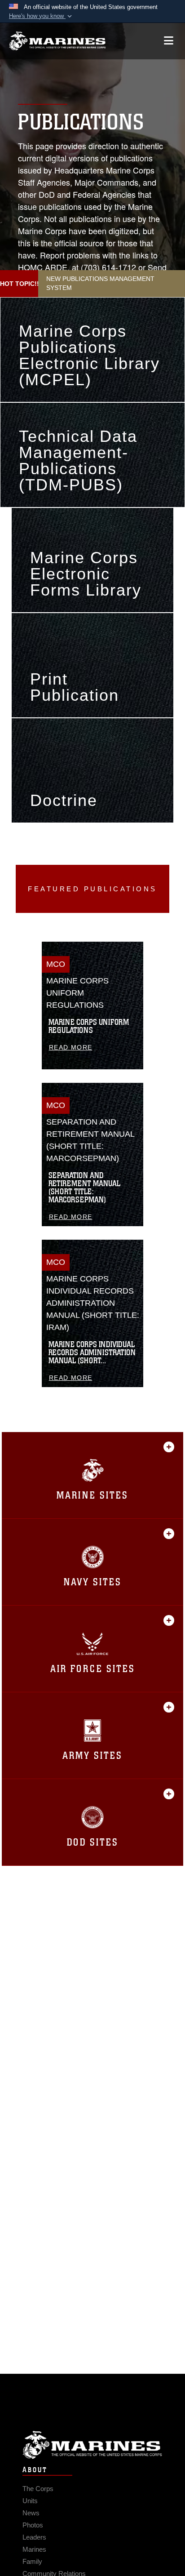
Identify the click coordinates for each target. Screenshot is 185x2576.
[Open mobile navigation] (169, 41)
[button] (41, 16)
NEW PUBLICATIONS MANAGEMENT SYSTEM (100, 283)
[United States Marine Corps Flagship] (57, 41)
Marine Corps (92, 2445)
